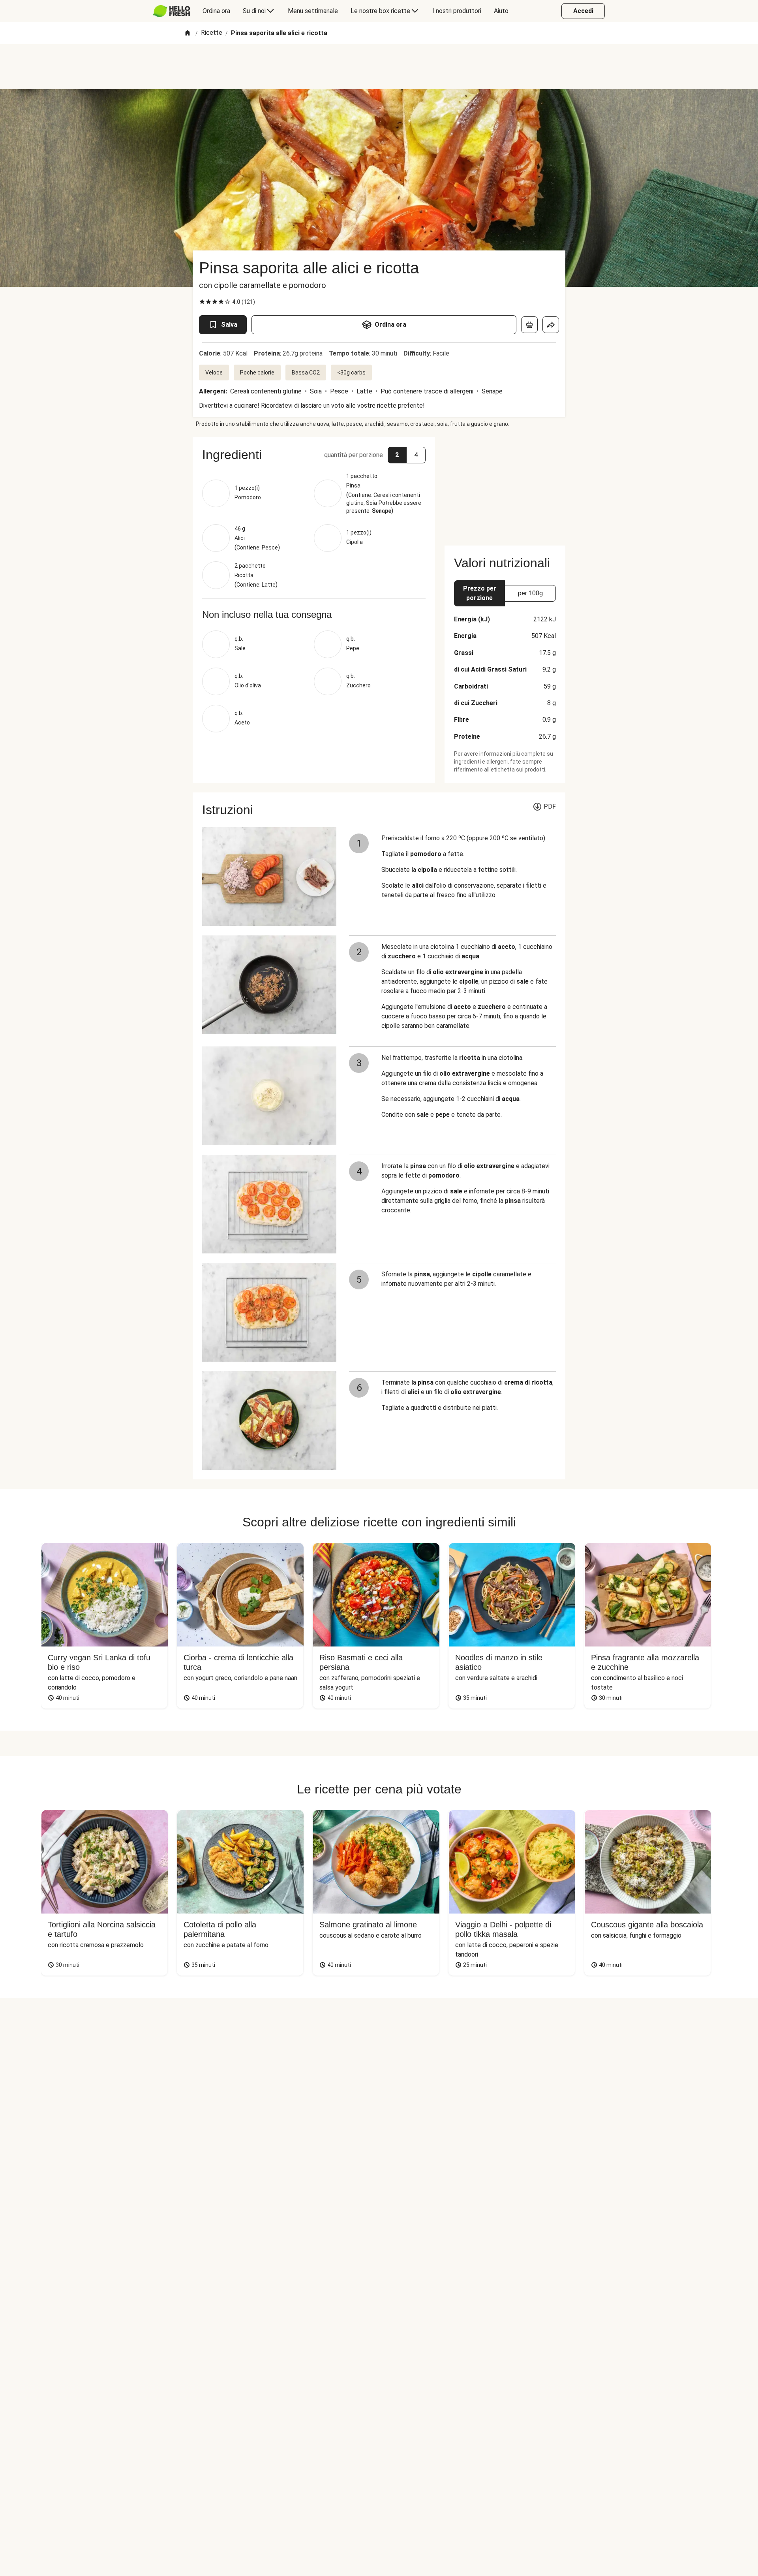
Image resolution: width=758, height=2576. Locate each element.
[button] (314, 455)
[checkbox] (202, 302)
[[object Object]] (529, 325)
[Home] (188, 33)
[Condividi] (551, 325)
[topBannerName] (379, 67)
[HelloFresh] (172, 11)
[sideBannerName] (505, 487)
